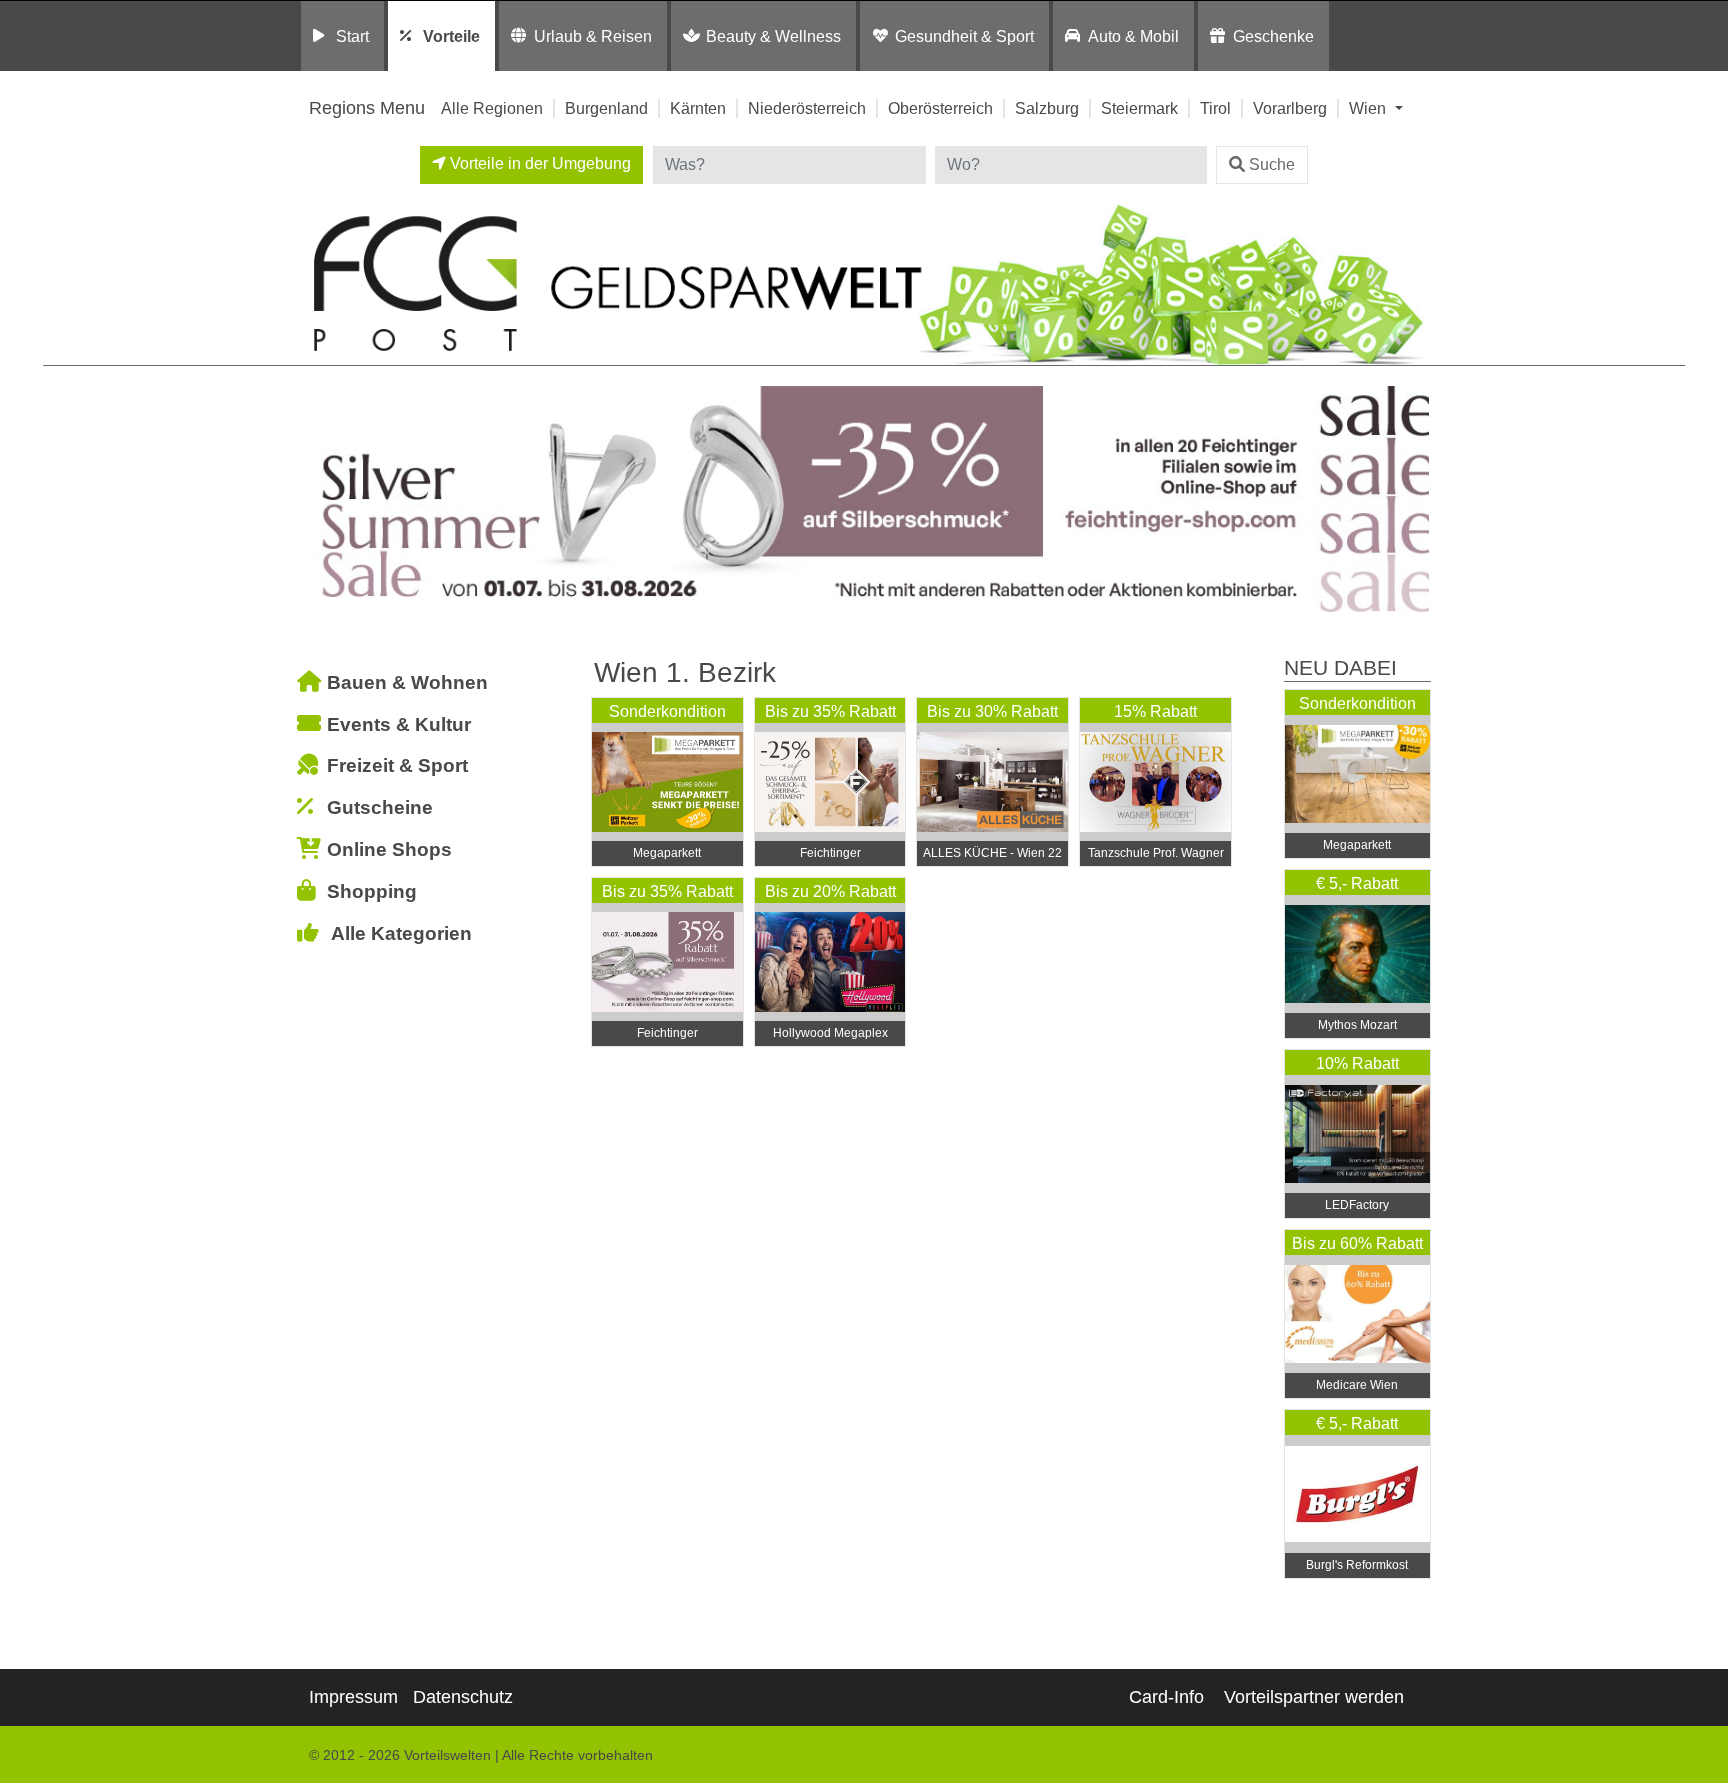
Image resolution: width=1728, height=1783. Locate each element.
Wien (1369, 108)
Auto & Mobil (1133, 36)
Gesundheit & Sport (964, 36)
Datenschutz (463, 1697)
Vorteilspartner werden (1314, 1697)
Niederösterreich (807, 108)
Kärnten (698, 108)
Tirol (1215, 108)
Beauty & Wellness (773, 36)
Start (352, 36)
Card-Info (1166, 1697)
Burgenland (606, 108)
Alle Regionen (492, 108)
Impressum (353, 1697)
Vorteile (451, 36)
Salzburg (1047, 108)
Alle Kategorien (401, 933)
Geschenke (1273, 36)
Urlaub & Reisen (593, 36)
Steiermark (1139, 108)
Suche (1272, 164)
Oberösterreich (940, 108)
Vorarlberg (1290, 108)
